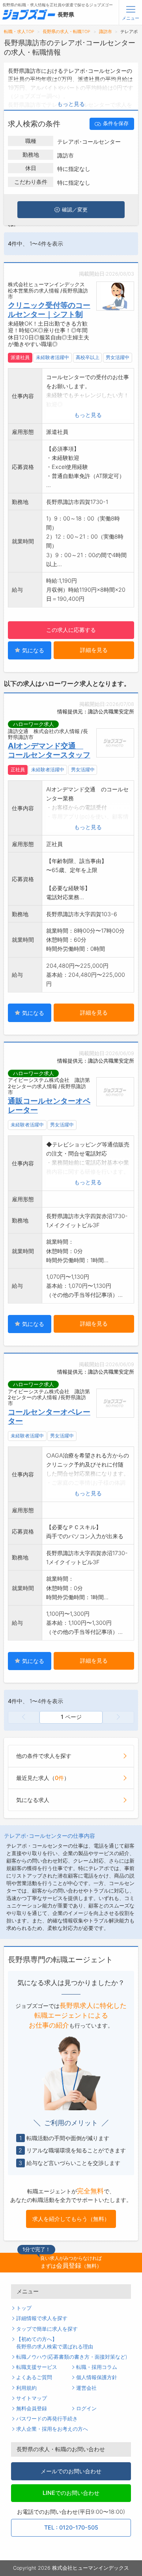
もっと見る (71, 104)
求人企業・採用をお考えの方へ (52, 2429)
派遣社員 (20, 357)
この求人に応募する (71, 630)
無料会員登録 (32, 2408)
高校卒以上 (88, 357)
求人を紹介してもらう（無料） (71, 2219)
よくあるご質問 (34, 2377)
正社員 (18, 770)
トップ (24, 2308)
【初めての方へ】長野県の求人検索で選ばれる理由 (55, 2343)
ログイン (86, 2408)
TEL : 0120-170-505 (71, 2527)
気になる (32, 650)
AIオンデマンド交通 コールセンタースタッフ (49, 750)
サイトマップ (32, 2398)
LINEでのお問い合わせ (71, 2493)
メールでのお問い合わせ (71, 2471)
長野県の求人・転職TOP (66, 32)
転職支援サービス (37, 2367)
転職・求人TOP (19, 32)
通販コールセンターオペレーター (49, 1105)
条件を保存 (116, 123)
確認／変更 (75, 210)
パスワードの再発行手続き (47, 2419)
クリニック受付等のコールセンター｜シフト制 (49, 310)
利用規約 (26, 2388)
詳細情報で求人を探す (42, 2318)
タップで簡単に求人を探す (47, 2329)
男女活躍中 (118, 357)
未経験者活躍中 (52, 357)
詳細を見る (94, 650)
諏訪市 (106, 32)
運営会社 (86, 2388)
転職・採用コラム (97, 2367)
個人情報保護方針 (97, 2377)
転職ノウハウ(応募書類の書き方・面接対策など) (72, 2357)
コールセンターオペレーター (49, 1416)
